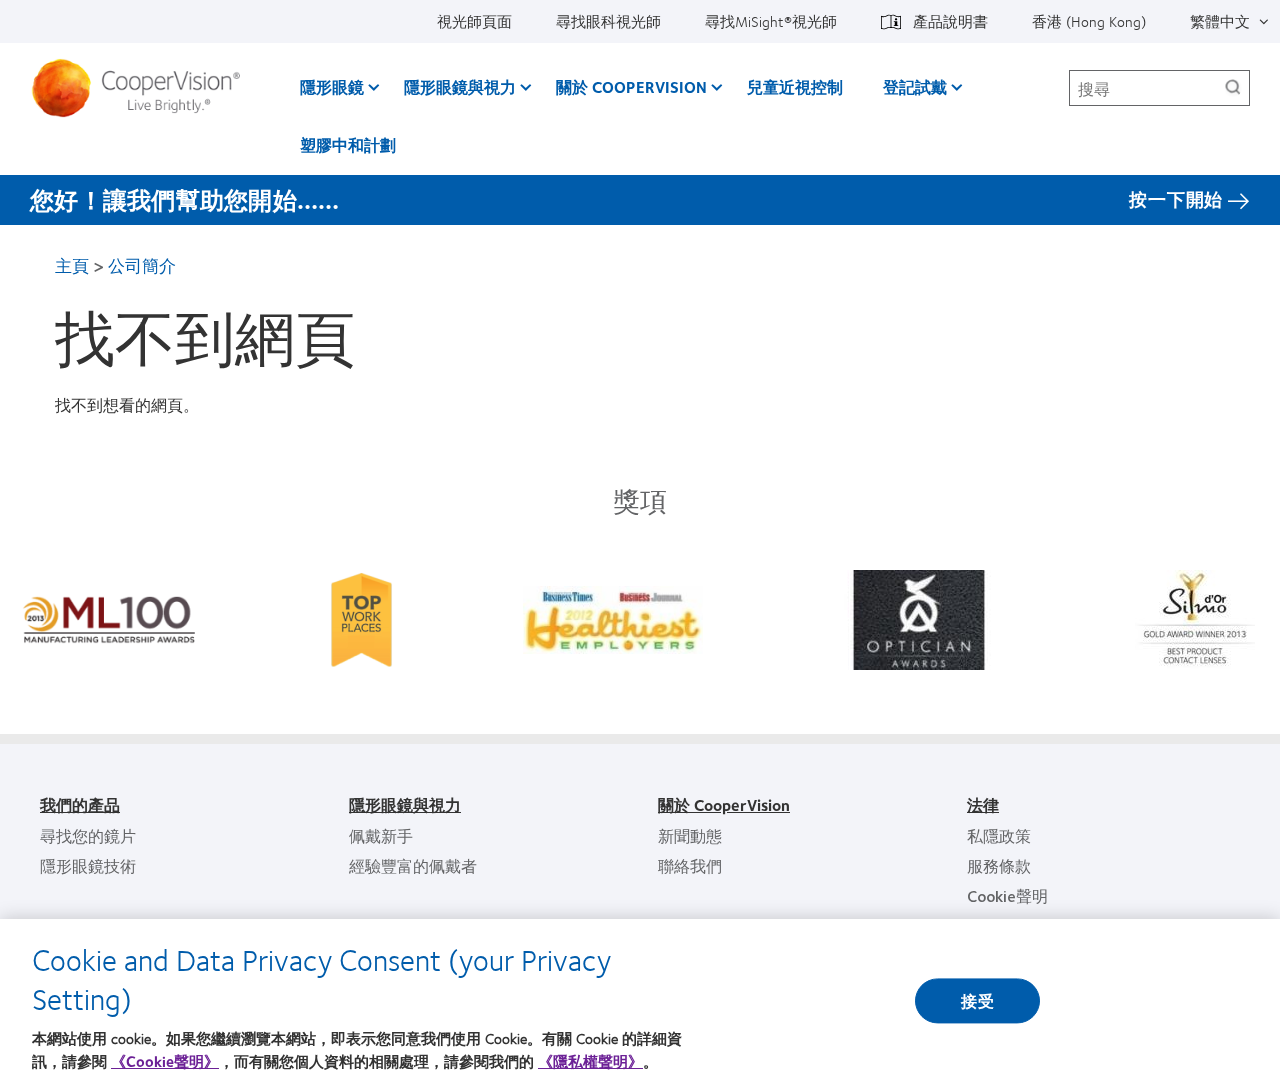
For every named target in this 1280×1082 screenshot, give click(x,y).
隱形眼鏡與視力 (460, 86)
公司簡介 (142, 265)
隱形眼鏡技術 (88, 865)
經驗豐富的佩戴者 (413, 865)
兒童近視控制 (795, 86)
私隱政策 (999, 835)
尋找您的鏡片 (88, 835)
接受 (977, 1000)
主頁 (72, 265)
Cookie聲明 (1007, 895)
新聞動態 (690, 835)
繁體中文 (1220, 21)
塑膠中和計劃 (348, 144)
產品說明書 (950, 21)
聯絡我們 (690, 865)
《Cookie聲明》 (165, 1061)
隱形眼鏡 (332, 86)
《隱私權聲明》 (590, 1061)
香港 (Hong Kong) (1089, 21)
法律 (983, 804)
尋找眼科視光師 (608, 21)
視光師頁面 (474, 21)
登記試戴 (915, 86)
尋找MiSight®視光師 (771, 21)
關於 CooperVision (631, 86)
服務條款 (999, 865)
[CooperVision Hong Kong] (143, 88)
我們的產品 (80, 804)
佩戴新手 (381, 835)
